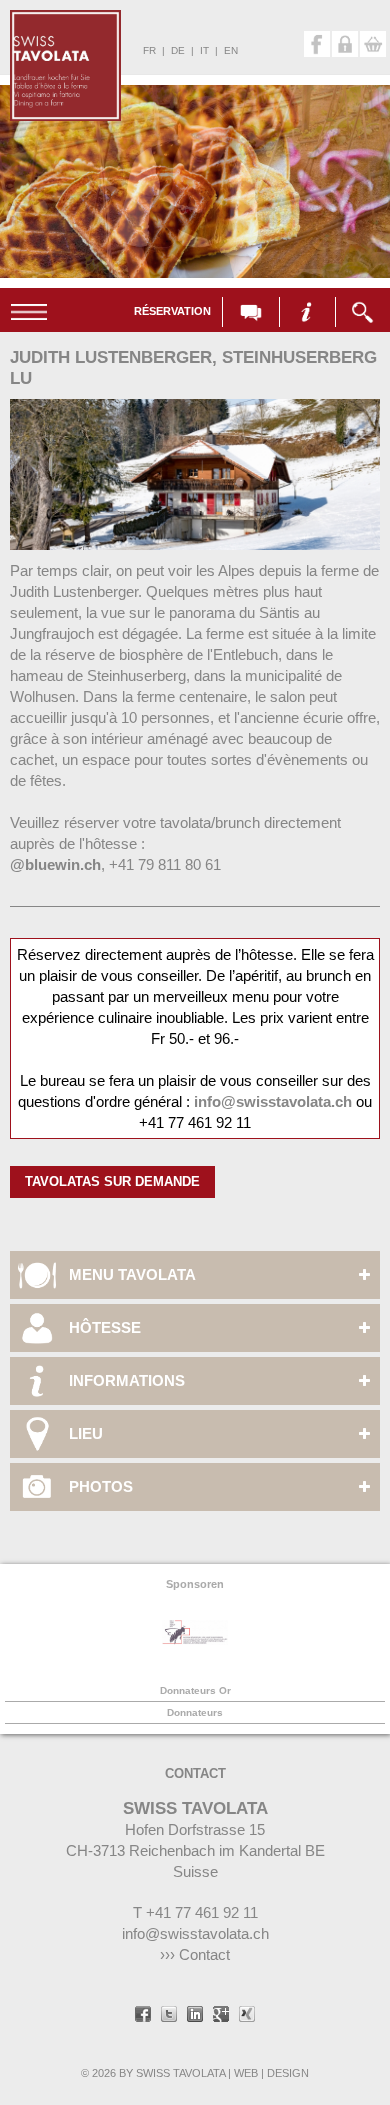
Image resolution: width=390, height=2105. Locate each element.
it (204, 50)
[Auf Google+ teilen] (221, 2016)
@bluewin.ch (55, 864)
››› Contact (195, 1954)
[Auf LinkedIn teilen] (195, 2016)
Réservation (172, 311)
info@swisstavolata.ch (273, 1101)
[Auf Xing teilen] (247, 2016)
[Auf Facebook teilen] (143, 2016)
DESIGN (288, 2073)
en (231, 50)
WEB (246, 2073)
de (178, 50)
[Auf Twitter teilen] (169, 2016)
